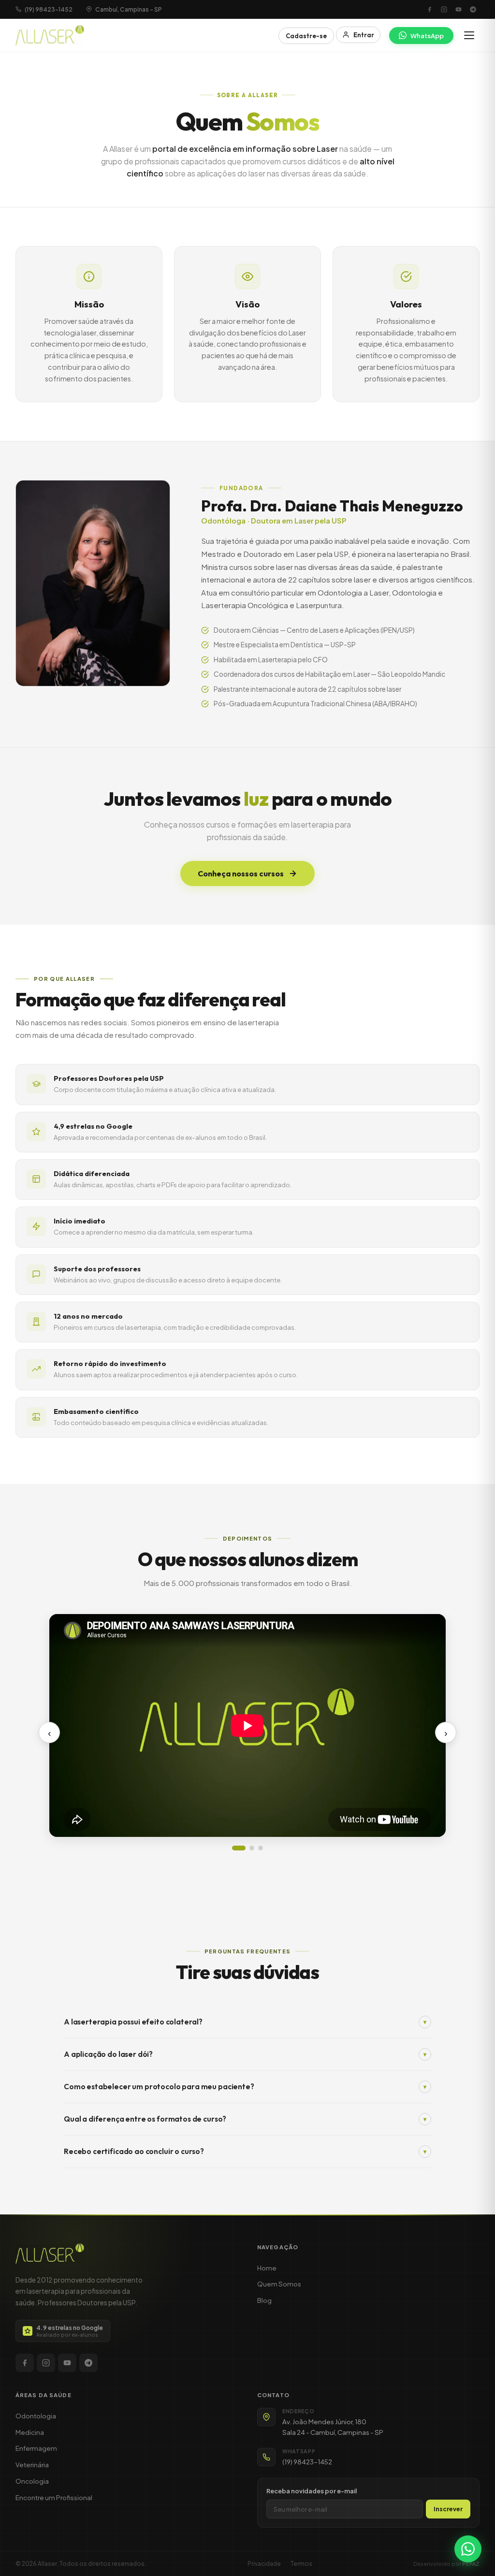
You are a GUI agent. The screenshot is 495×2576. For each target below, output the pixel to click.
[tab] (239, 1848)
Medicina (30, 2432)
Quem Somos (279, 2284)
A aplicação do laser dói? (245, 2054)
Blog (264, 2300)
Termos (301, 2564)
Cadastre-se (306, 36)
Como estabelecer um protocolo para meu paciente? (245, 2087)
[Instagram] (444, 9)
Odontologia (36, 2416)
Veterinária (32, 2465)
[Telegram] (473, 9)
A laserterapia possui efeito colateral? (245, 2022)
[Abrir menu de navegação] (469, 35)
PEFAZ (471, 2563)
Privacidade (264, 2564)
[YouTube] (458, 9)
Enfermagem (36, 2448)
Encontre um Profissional (54, 2497)
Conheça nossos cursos (241, 873)
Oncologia (32, 2481)
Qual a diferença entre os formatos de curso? (245, 2119)
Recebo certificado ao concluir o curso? (245, 2151)
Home (267, 2268)
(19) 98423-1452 (307, 2462)
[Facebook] (429, 9)
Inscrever (448, 2509)
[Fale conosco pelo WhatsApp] (468, 2549)
